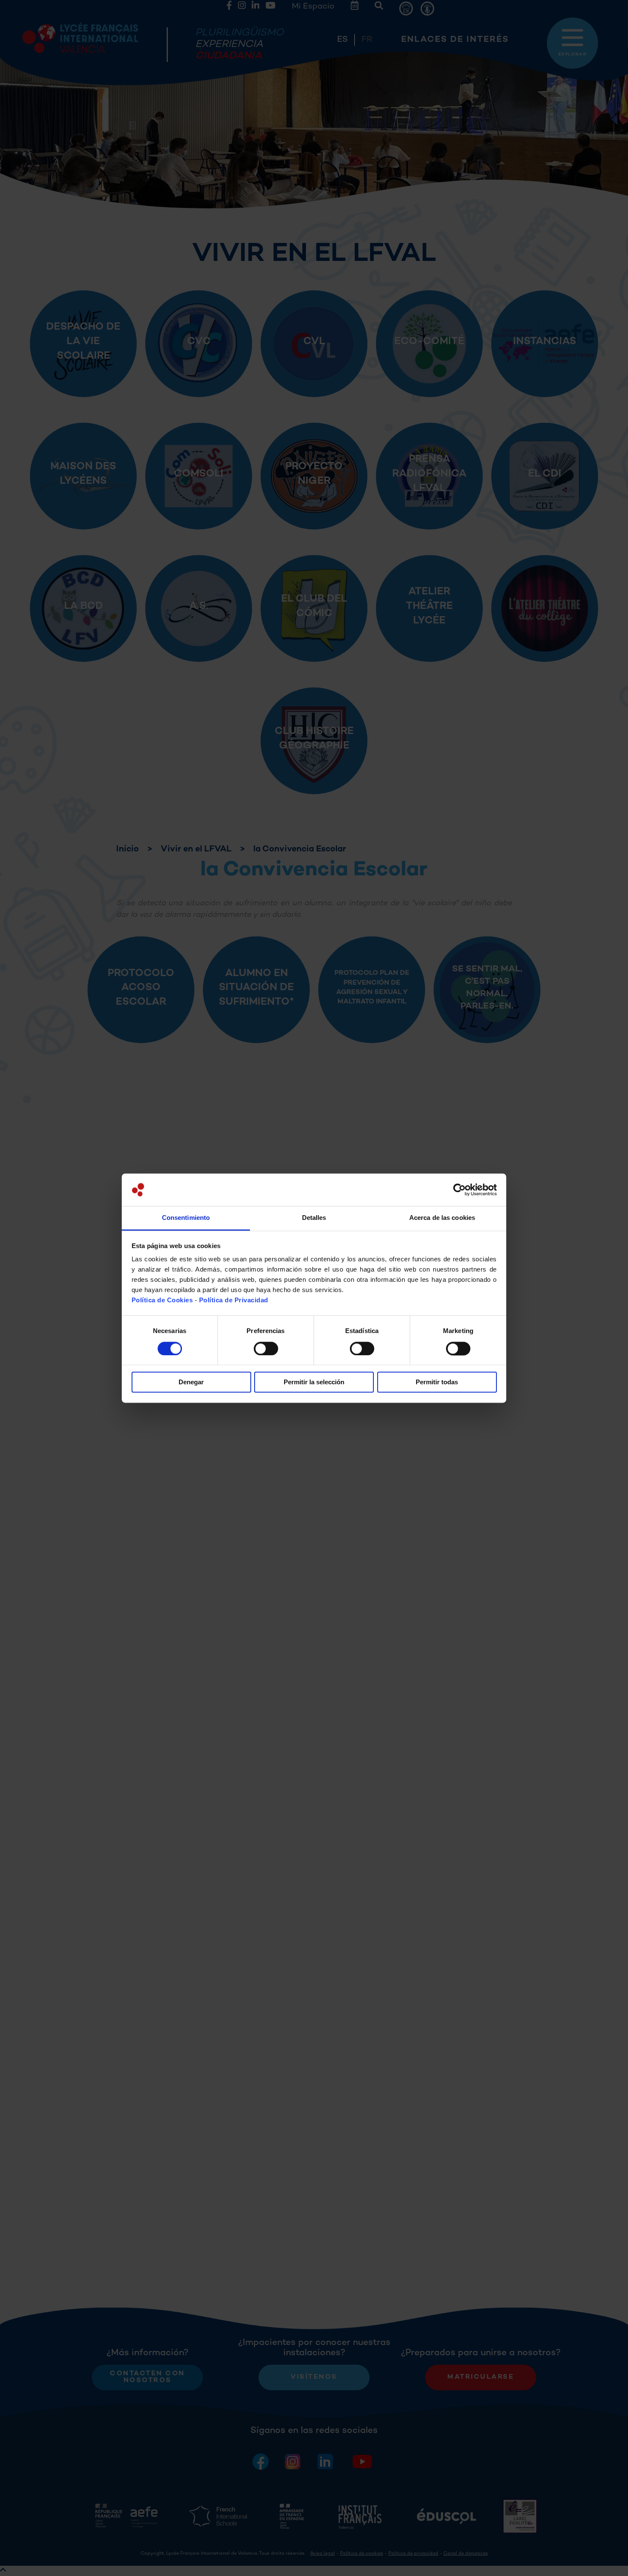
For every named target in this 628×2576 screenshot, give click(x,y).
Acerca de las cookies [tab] (442, 1218)
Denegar (191, 1382)
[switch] (266, 1348)
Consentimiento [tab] (186, 1218)
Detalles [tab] (314, 1218)
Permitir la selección (314, 1382)
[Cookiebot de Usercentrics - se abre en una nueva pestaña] (459, 1190)
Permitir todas (437, 1382)
